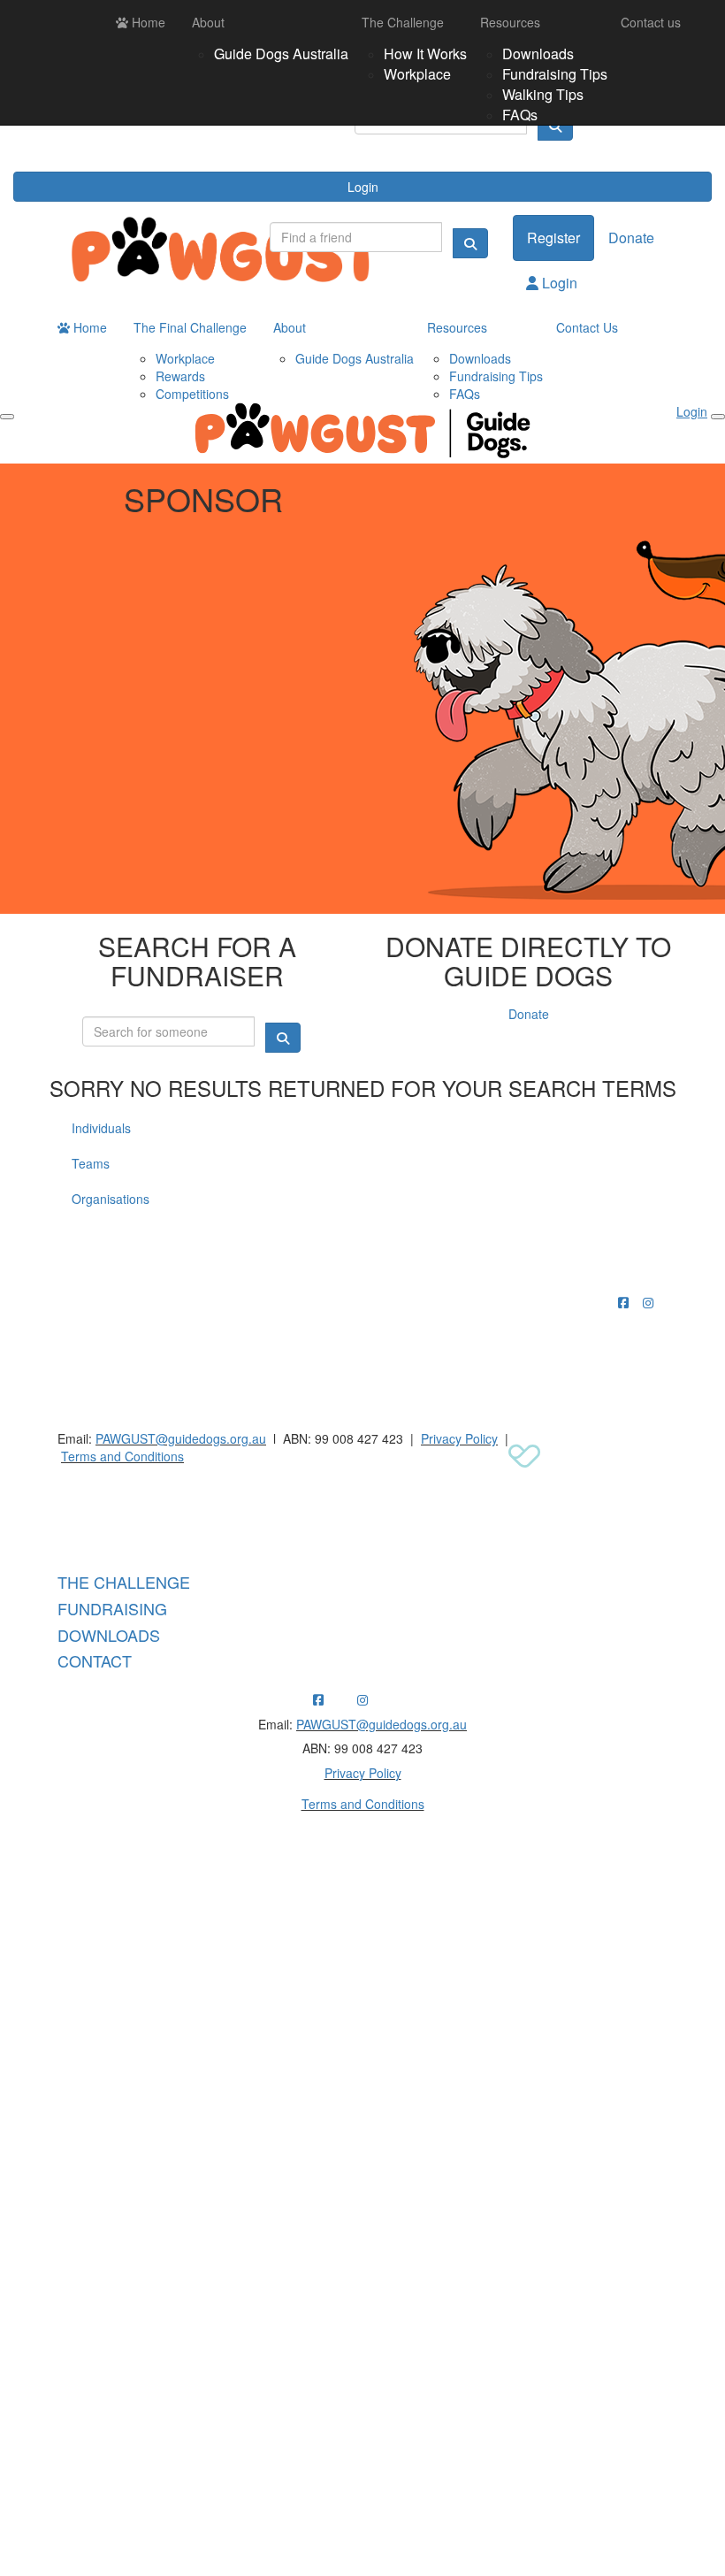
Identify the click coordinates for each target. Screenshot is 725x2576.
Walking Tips (543, 94)
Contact (95, 1660)
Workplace (417, 74)
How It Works (425, 54)
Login (363, 187)
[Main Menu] (7, 417)
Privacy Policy (459, 1438)
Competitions (192, 394)
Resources (510, 22)
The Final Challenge (190, 327)
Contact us (651, 22)
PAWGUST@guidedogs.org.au (181, 1438)
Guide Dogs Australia (281, 54)
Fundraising (112, 1608)
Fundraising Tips (555, 74)
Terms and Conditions (122, 1456)
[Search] (470, 243)
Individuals (101, 1128)
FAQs (520, 115)
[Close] (718, 417)
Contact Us (587, 327)
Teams (91, 1163)
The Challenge (403, 22)
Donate (631, 238)
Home (147, 22)
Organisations (111, 1199)
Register (553, 238)
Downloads (538, 54)
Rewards (180, 376)
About (208, 22)
